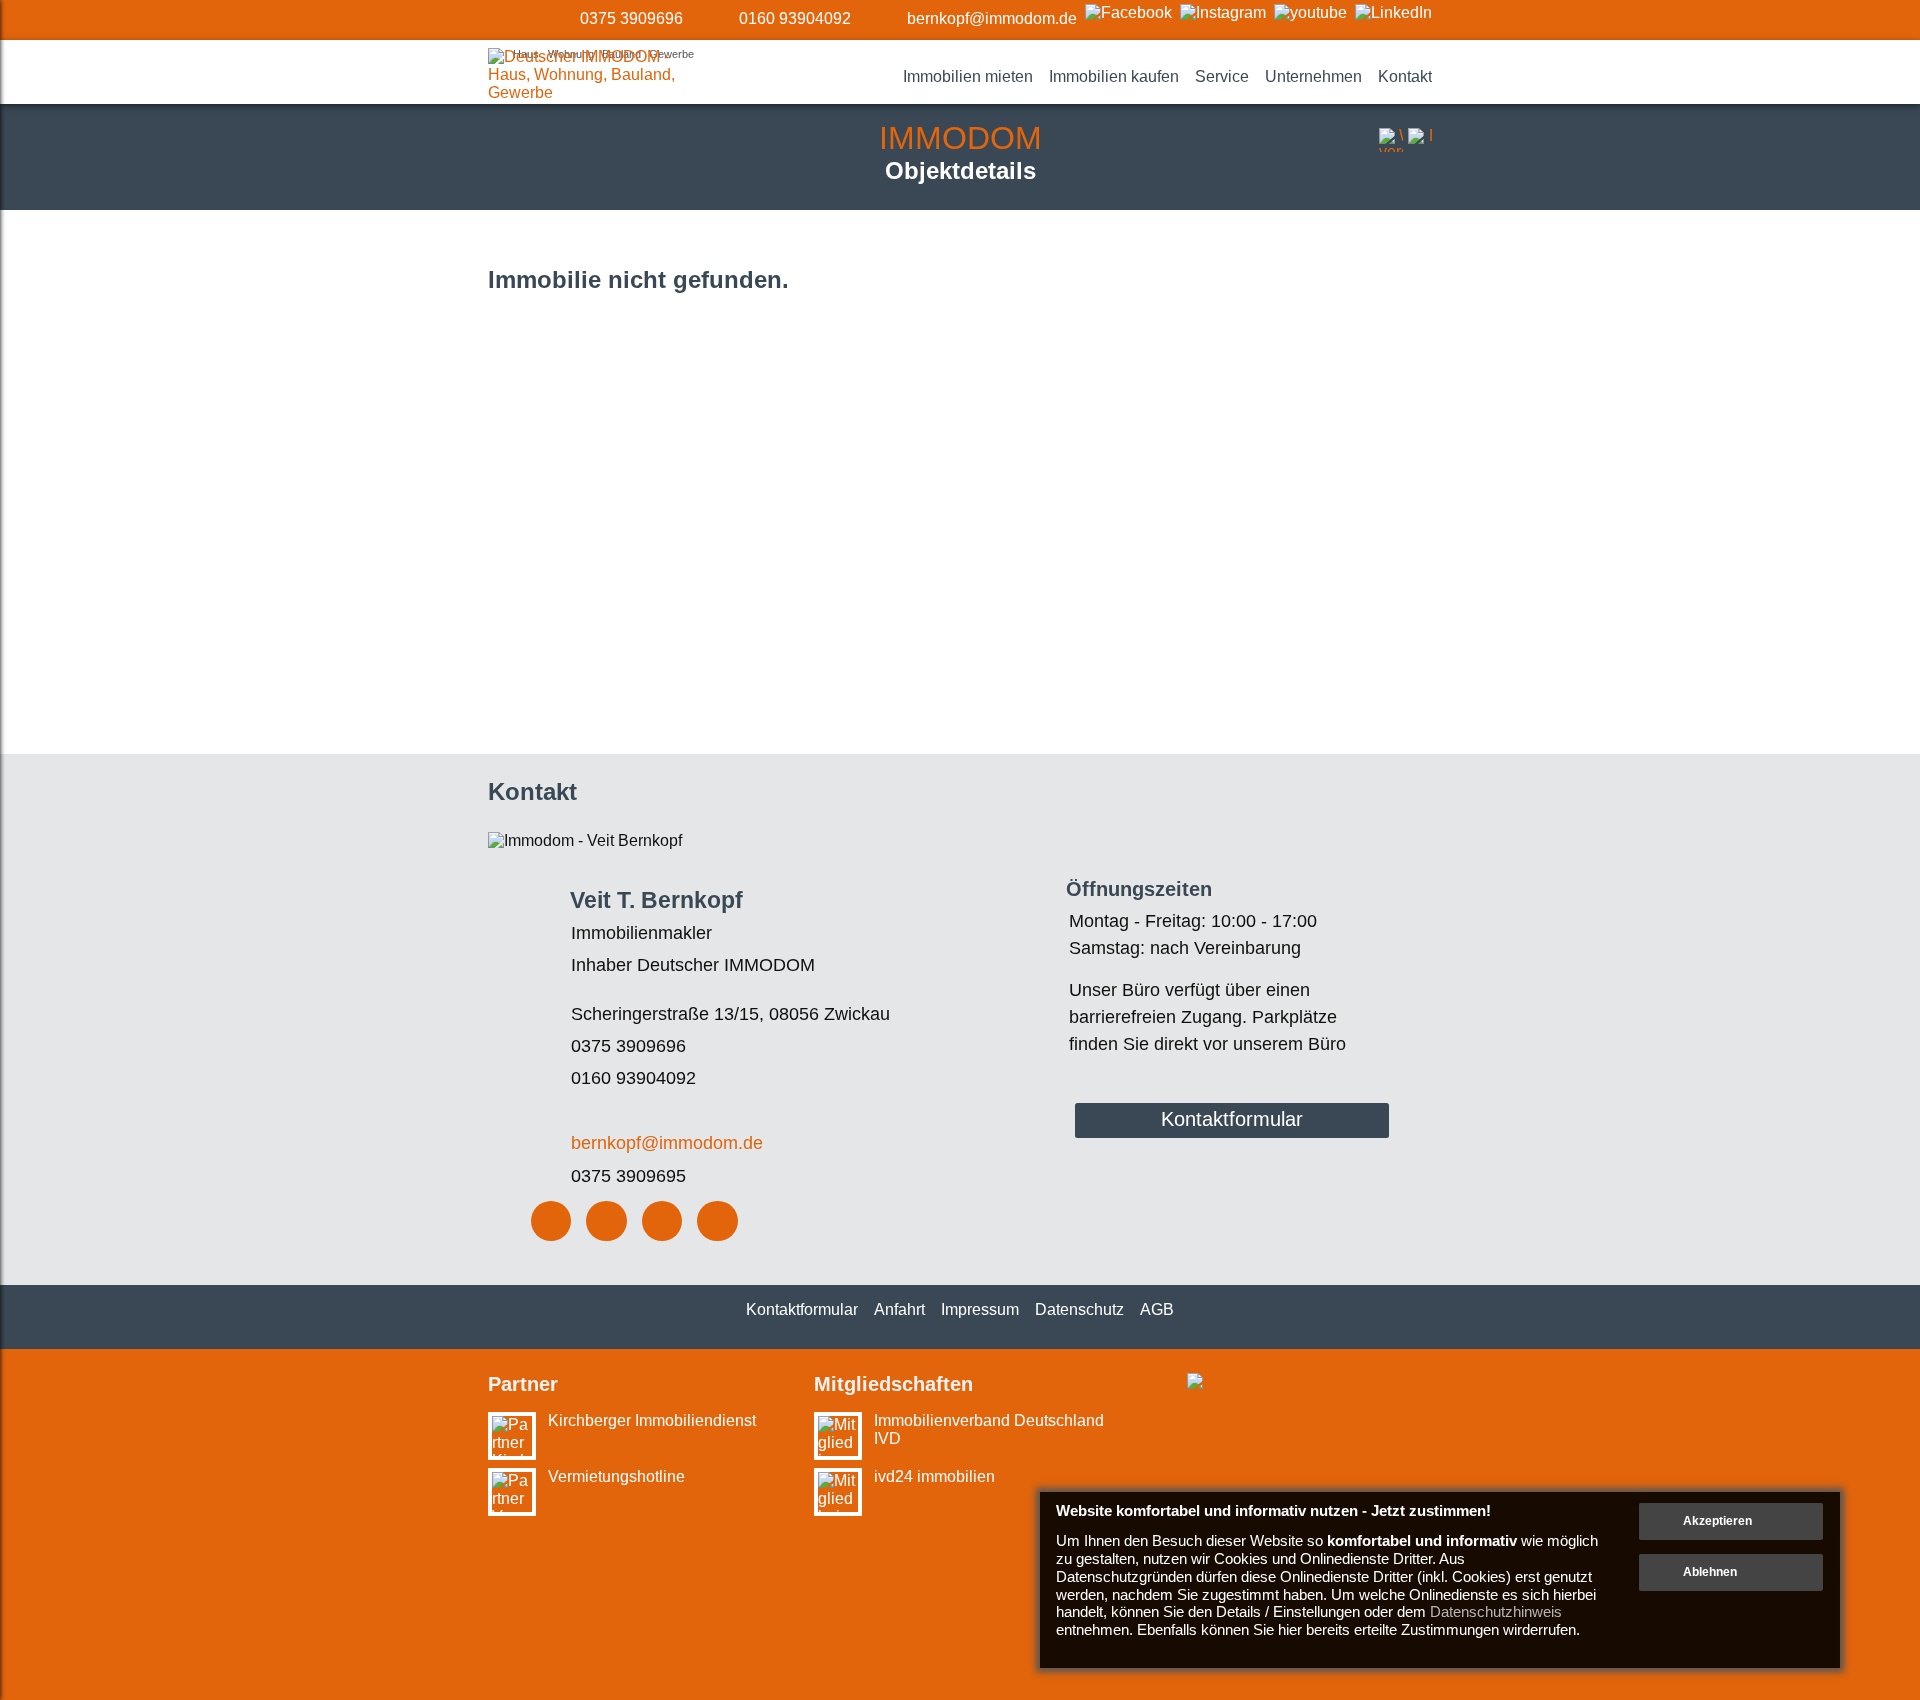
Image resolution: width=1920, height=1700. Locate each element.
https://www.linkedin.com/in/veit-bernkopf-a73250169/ (717, 1221)
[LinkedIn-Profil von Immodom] (1393, 12)
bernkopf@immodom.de (992, 18)
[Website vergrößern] (1391, 140)
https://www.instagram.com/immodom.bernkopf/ (606, 1221)
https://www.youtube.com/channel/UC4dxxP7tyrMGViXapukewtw (662, 1221)
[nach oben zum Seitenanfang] (1852, 1356)
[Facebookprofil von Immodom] (1128, 12)
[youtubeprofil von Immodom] (1310, 12)
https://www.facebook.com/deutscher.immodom (551, 1221)
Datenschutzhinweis (1496, 1611)
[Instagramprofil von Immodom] (1223, 12)
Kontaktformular (1232, 1119)
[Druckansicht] (1420, 140)
